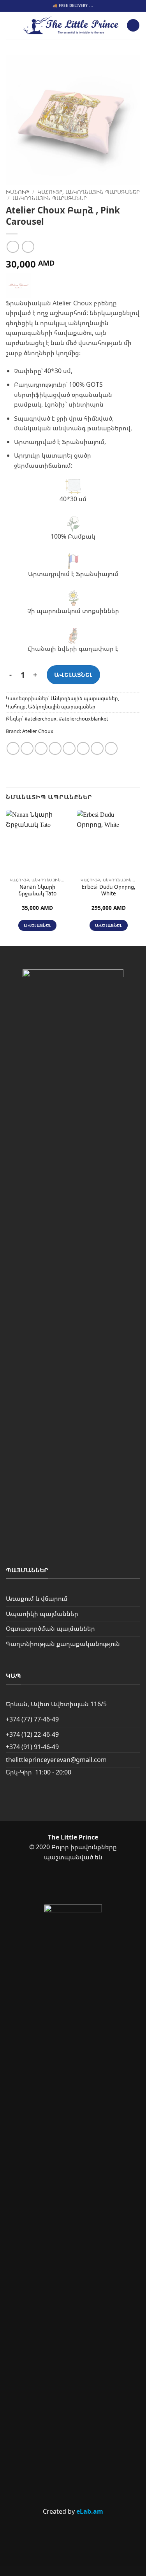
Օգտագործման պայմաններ (50, 1628)
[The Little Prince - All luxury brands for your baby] (71, 25)
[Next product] (13, 247)
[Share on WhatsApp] (13, 748)
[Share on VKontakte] (83, 748)
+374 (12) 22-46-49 (32, 1734)
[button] (11, 25)
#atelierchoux (40, 719)
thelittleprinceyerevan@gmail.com (56, 1760)
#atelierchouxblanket (84, 719)
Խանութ (18, 192)
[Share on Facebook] (27, 748)
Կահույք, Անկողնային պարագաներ (89, 192)
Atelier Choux (38, 731)
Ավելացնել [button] (37, 925)
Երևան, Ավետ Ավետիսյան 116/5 (56, 1704)
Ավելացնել (73, 675)
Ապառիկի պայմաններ (42, 1614)
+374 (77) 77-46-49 (32, 1719)
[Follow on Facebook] (60, 1884)
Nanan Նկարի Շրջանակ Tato (37, 890)
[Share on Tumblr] (111, 748)
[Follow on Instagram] (86, 1884)
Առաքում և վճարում (37, 1598)
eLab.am (90, 2511)
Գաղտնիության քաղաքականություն (63, 1644)
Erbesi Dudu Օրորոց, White (109, 890)
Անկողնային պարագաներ (50, 198)
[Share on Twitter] (41, 748)
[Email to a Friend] (55, 748)
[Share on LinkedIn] (97, 748)
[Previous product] (28, 247)
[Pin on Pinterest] (69, 748)
